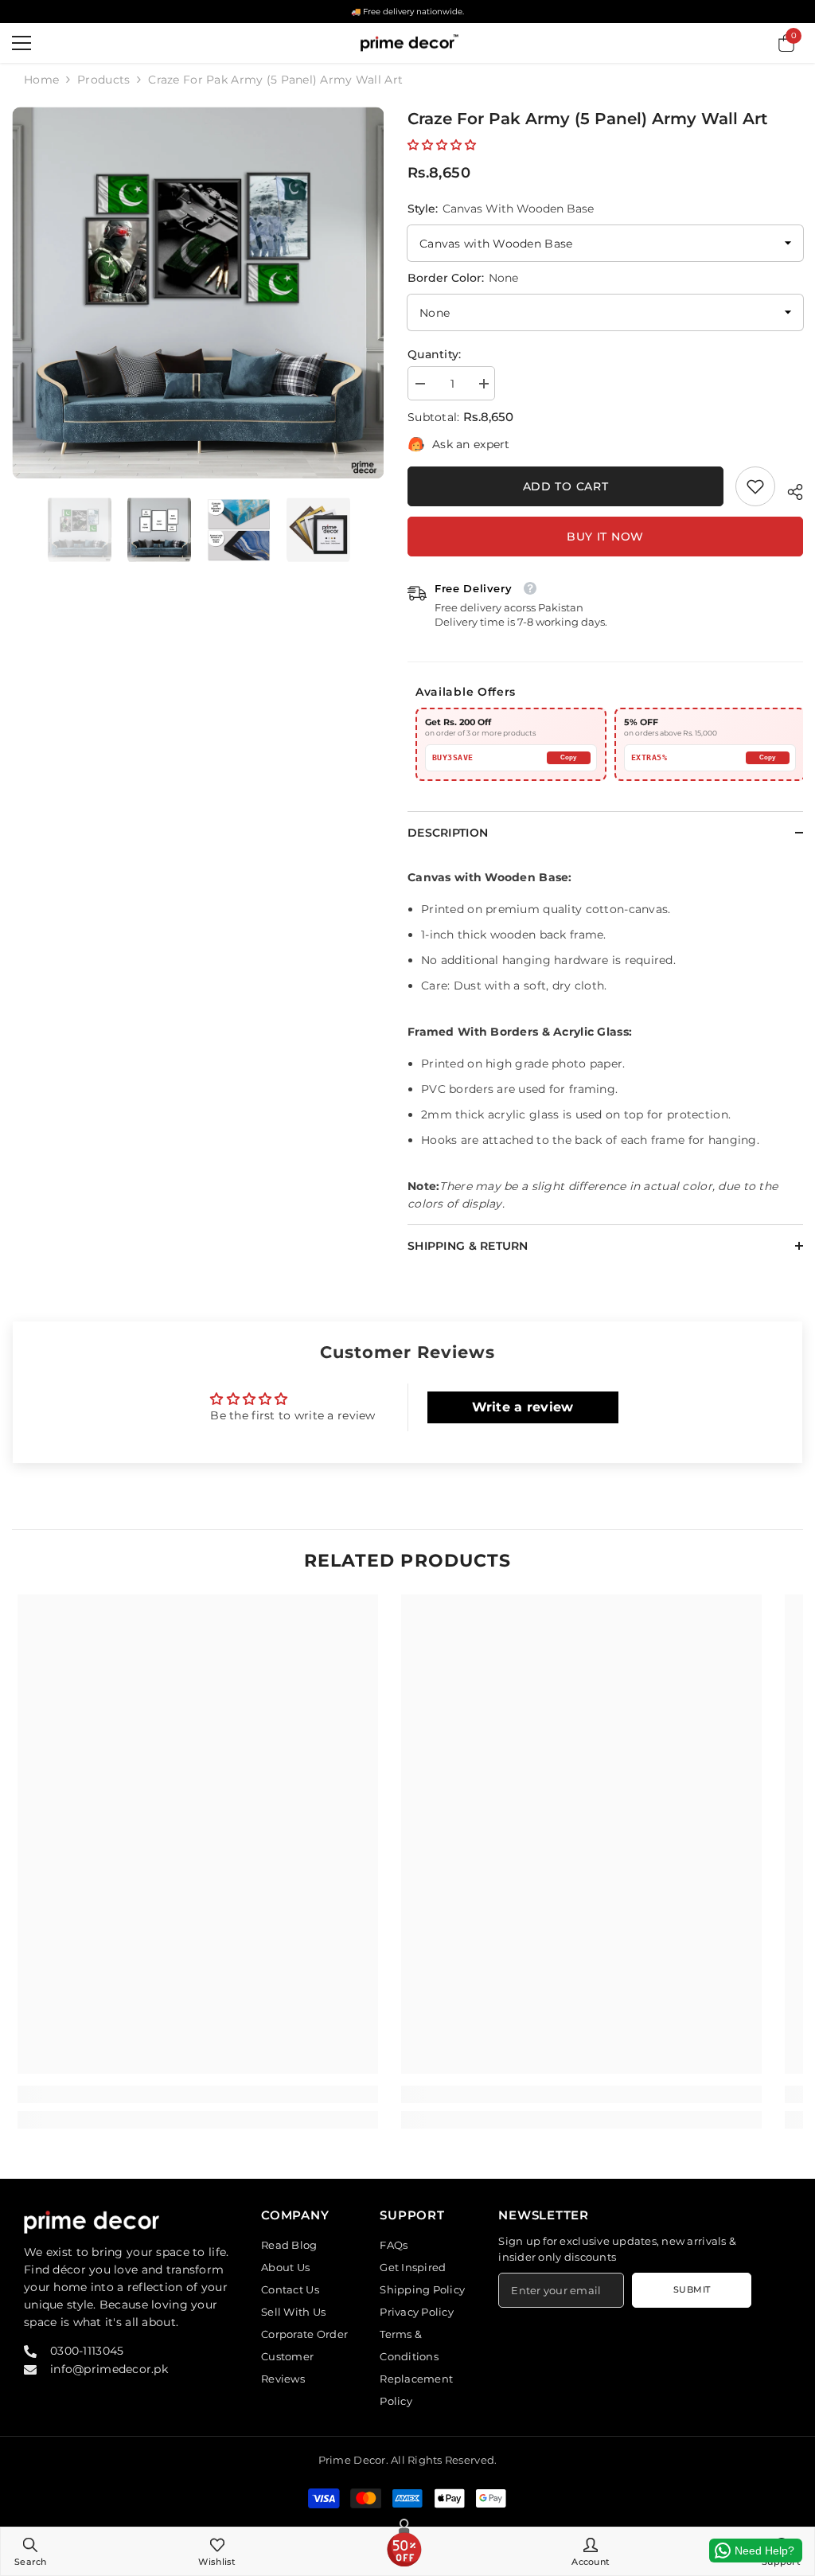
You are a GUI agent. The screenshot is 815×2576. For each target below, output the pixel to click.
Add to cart (566, 486)
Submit (692, 2289)
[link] (755, 486)
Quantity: (435, 354)
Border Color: (463, 278)
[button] (442, 145)
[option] (198, 293)
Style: (501, 209)
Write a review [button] (523, 1407)
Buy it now (605, 537)
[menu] (21, 43)
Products (103, 80)
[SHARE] (789, 490)
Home (41, 80)
